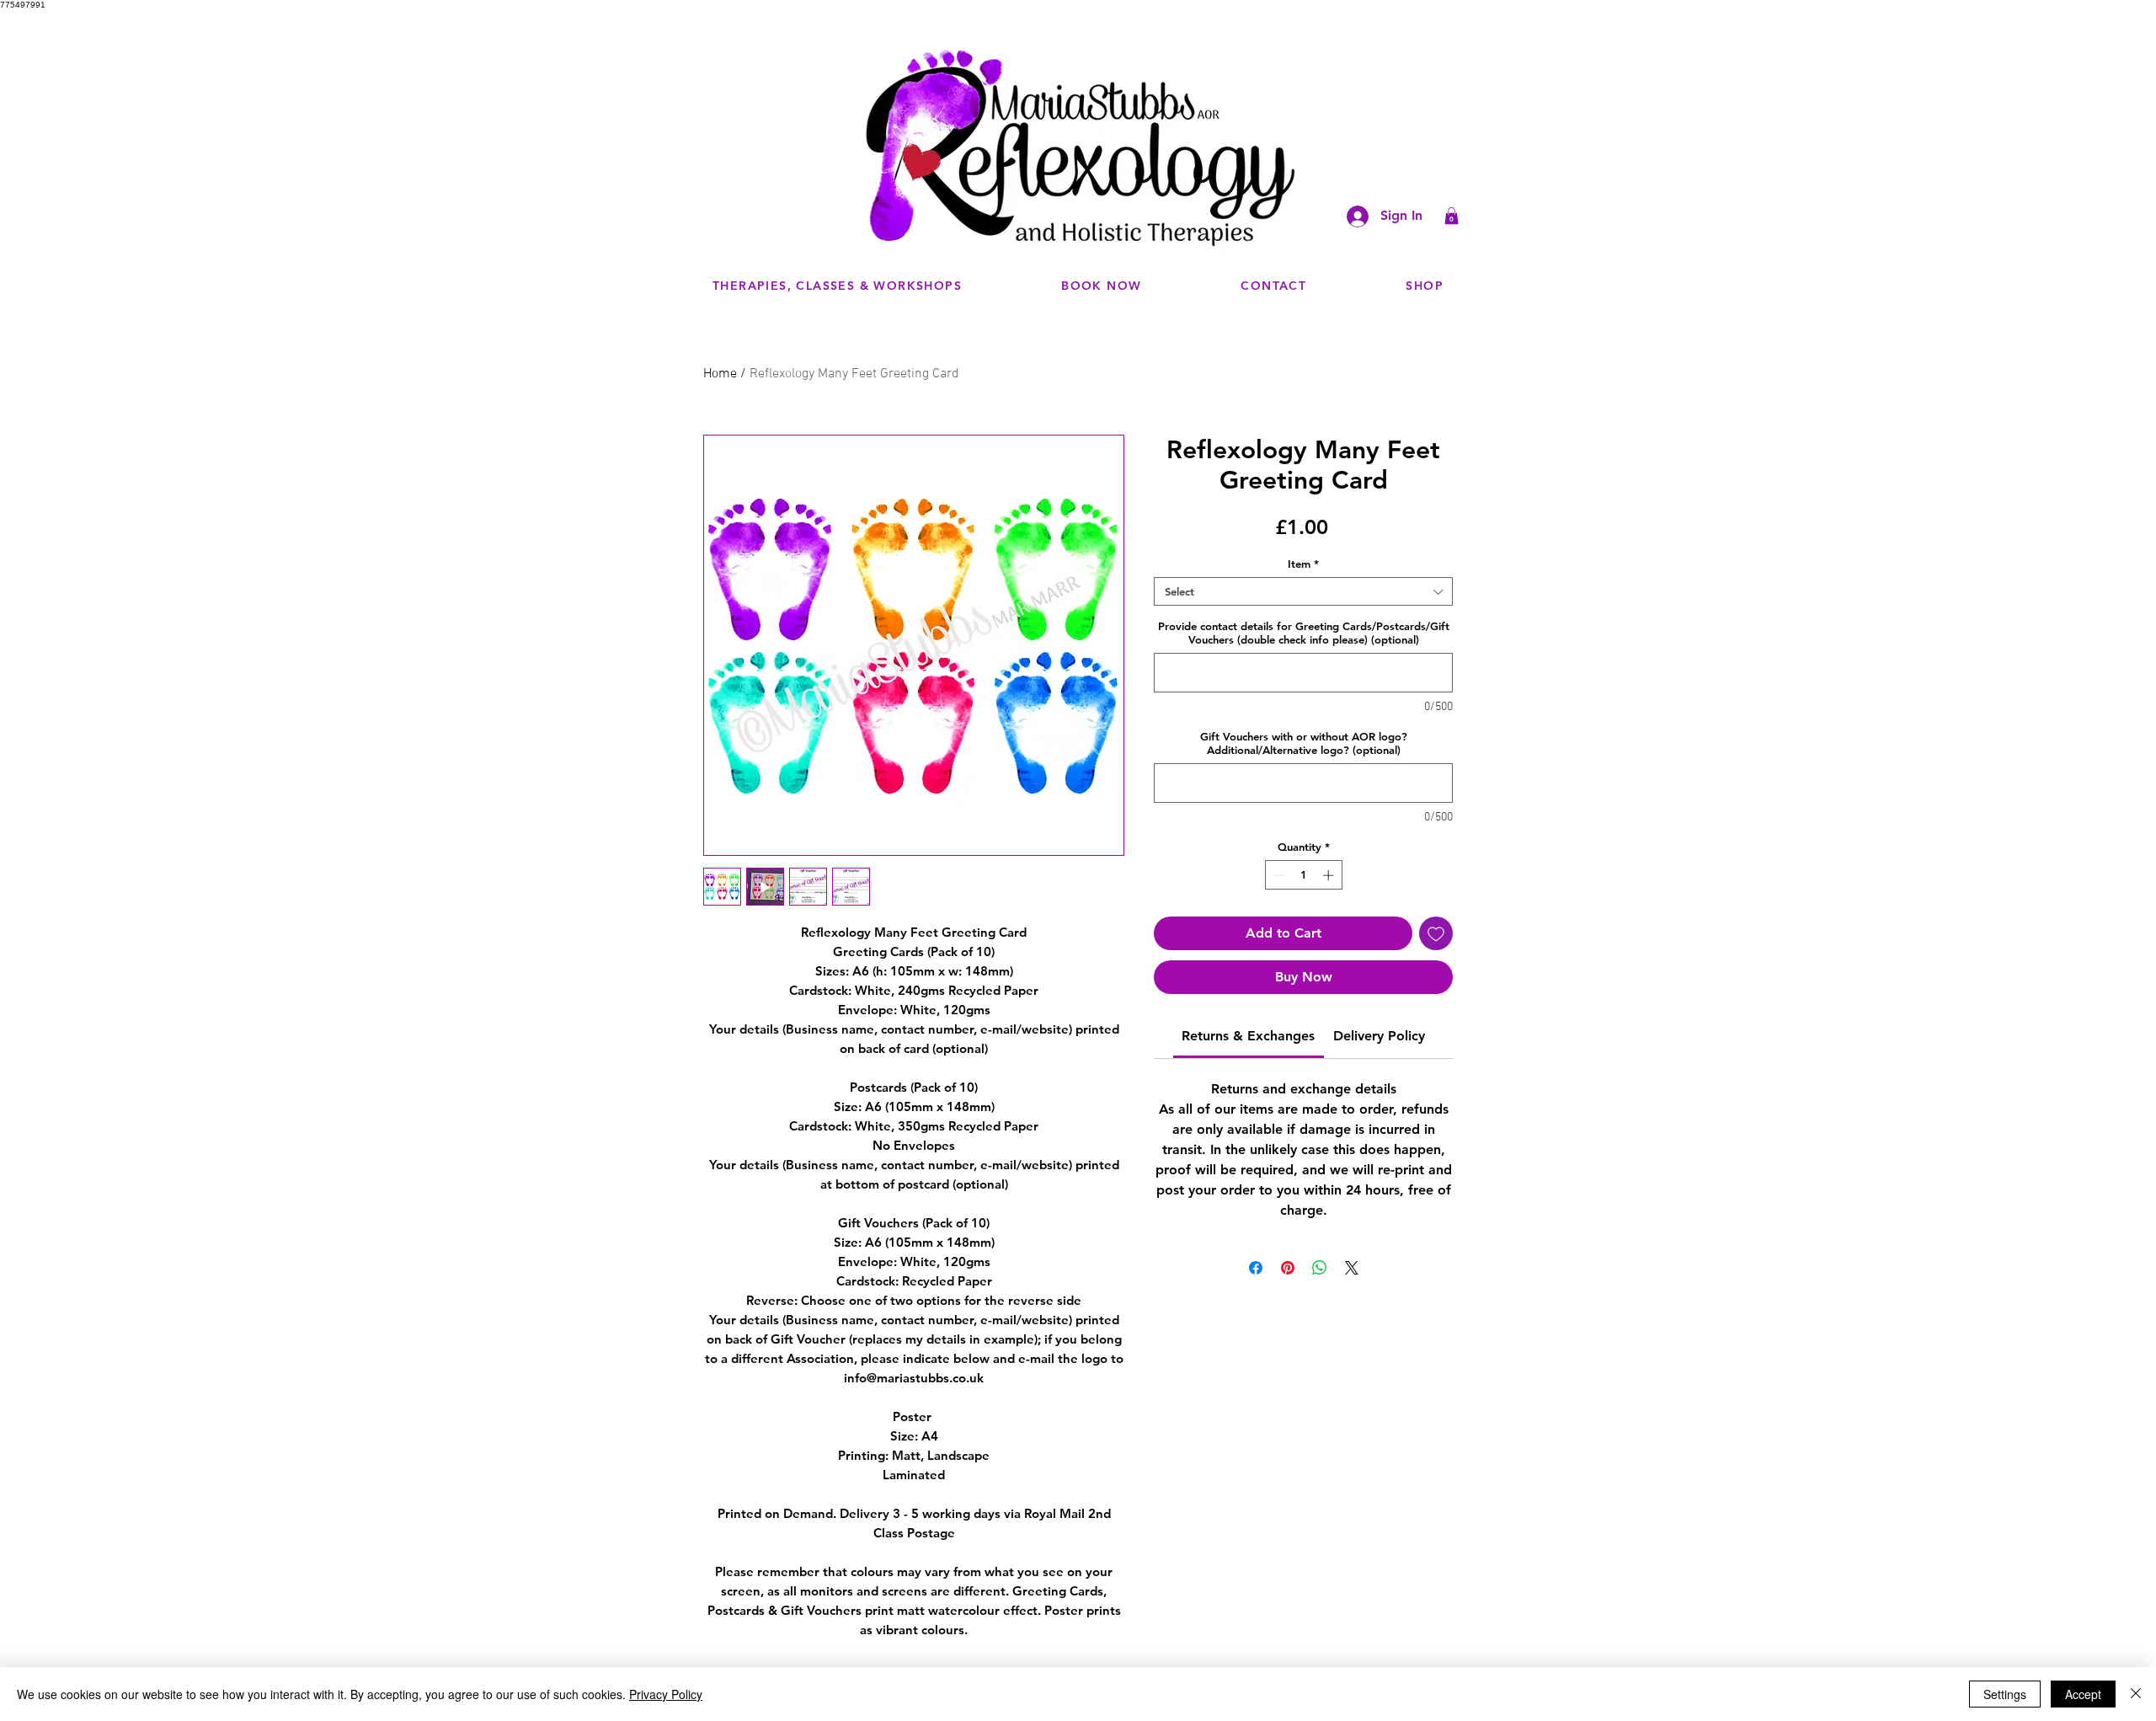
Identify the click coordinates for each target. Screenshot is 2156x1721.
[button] (1452, 216)
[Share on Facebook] (1256, 1268)
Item (1303, 564)
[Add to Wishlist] (1436, 933)
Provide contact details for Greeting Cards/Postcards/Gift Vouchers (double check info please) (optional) (1304, 633)
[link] (1248, 1036)
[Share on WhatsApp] (1320, 1268)
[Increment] (1330, 875)
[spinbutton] (1303, 875)
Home (720, 374)
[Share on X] (1352, 1268)
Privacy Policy (666, 1694)
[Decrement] (1278, 875)
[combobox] (1303, 591)
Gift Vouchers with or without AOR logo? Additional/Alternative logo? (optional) (1304, 743)
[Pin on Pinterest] (1288, 1268)
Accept (2083, 1694)
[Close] (2136, 1694)
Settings (2005, 1694)
